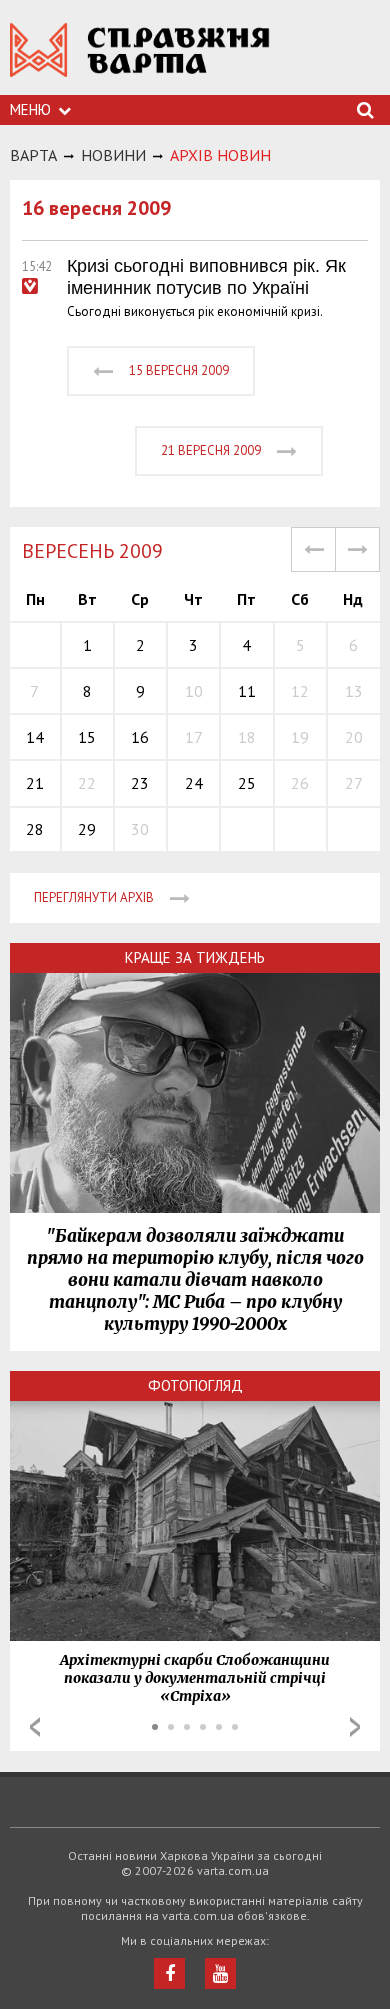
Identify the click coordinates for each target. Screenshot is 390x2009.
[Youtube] (220, 1973)
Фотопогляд (195, 1385)
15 (87, 737)
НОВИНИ (113, 155)
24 (194, 783)
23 (140, 783)
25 (247, 783)
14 (35, 737)
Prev (35, 1727)
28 (35, 829)
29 (87, 829)
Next (355, 1727)
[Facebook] (169, 1973)
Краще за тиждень (195, 957)
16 (140, 737)
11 (247, 691)
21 (35, 783)
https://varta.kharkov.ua (140, 60)
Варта (33, 155)
